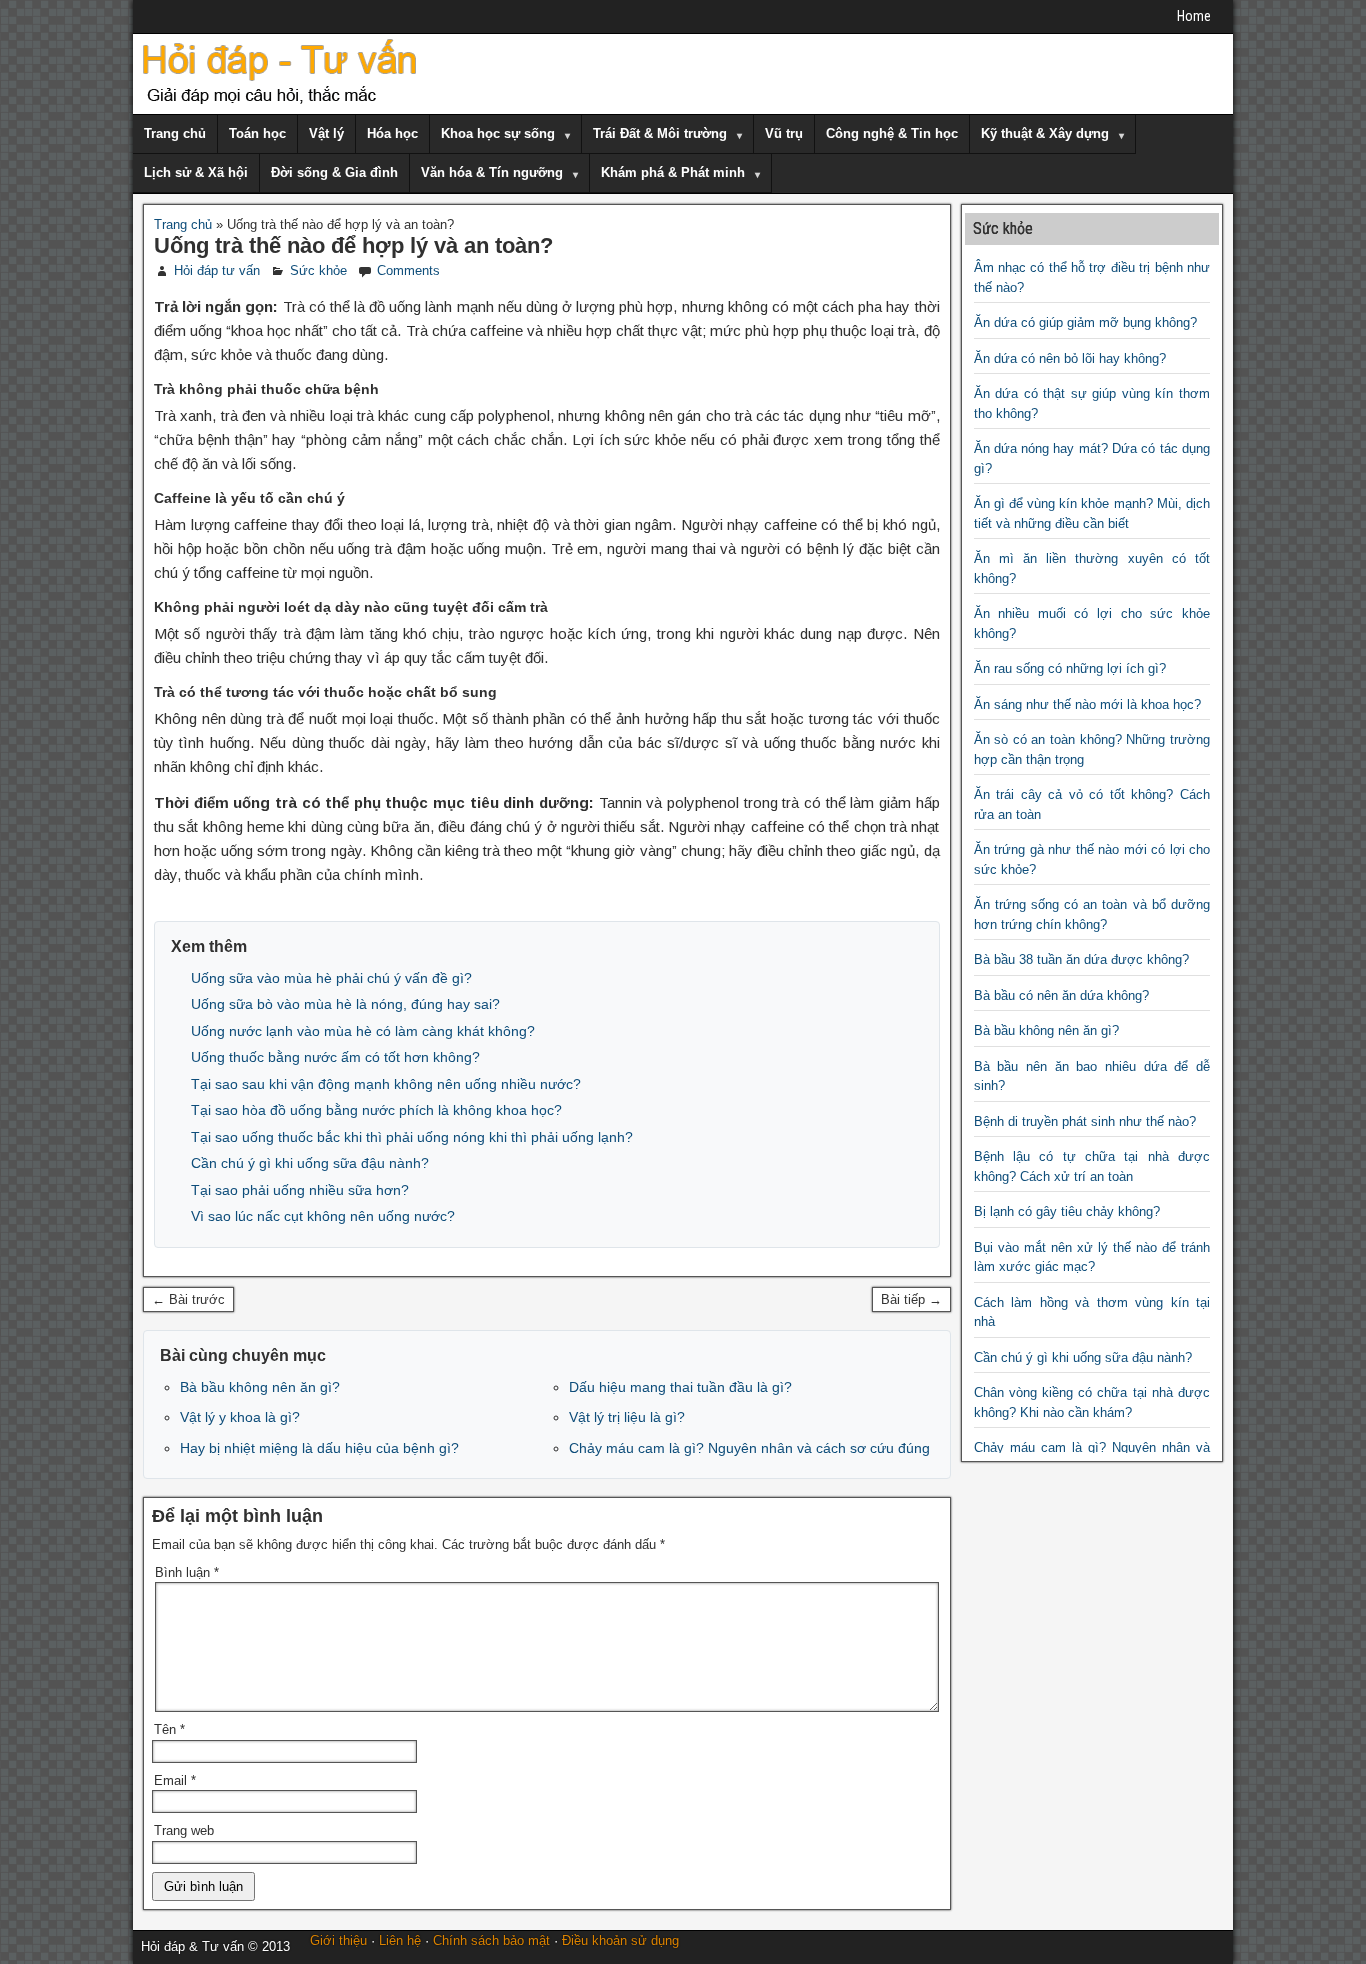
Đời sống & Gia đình (334, 172)
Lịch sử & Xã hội (196, 172)
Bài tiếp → (911, 1299)
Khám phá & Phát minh (673, 172)
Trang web (184, 1830)
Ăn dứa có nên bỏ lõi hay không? (1070, 358)
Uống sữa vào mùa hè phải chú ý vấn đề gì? (331, 978)
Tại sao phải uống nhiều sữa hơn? (300, 1190)
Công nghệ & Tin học (892, 133)
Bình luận (187, 1572)
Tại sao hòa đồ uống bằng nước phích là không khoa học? (376, 1110)
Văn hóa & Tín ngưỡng (492, 172)
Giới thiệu (338, 1940)
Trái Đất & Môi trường (660, 133)
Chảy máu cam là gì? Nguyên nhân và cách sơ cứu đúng (749, 1448)
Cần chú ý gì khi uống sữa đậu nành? (310, 1163)
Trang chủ (175, 133)
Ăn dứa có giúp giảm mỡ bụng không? (1085, 322)
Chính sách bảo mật (491, 1940)
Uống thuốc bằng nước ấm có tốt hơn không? (335, 1057)
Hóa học (392, 133)
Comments (408, 270)
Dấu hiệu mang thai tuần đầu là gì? (680, 1387)
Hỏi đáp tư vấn (217, 270)
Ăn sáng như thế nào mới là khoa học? (1087, 704)
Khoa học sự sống (498, 133)
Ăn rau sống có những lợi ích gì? (1070, 668)
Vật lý (326, 133)
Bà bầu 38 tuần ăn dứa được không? (1081, 959)
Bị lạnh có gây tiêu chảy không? (1067, 1211)
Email (175, 1780)
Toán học (257, 133)
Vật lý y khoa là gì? (240, 1417)
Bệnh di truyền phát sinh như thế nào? (1085, 1121)
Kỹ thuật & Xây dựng (1045, 133)
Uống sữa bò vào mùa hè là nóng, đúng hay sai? (345, 1004)
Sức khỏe (318, 270)
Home (1194, 16)
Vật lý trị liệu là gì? (627, 1417)
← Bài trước (188, 1299)
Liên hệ (400, 1940)
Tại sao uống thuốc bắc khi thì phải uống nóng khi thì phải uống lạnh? (412, 1137)
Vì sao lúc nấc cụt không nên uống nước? (323, 1216)
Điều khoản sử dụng (620, 1940)
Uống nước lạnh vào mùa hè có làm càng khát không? (363, 1031)
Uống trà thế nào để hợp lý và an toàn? (353, 245)
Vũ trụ (784, 133)
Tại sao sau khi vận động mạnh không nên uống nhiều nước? (386, 1084)
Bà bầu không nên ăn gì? (260, 1387)
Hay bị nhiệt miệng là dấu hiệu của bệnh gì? (319, 1448)
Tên (169, 1729)
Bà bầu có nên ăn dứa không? (1061, 995)
